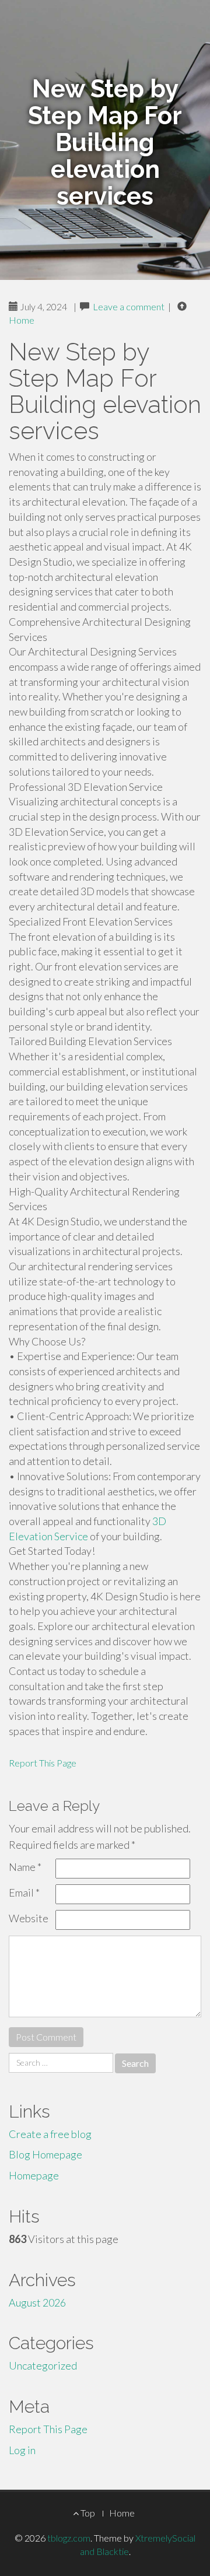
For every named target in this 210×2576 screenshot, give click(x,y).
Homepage (34, 2175)
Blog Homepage (45, 2154)
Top (87, 2513)
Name (25, 1867)
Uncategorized (43, 2365)
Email (24, 1892)
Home (22, 320)
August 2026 (37, 2302)
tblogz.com (69, 2538)
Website (29, 1918)
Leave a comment (129, 306)
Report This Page (43, 1763)
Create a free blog (50, 2134)
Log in (22, 2450)
